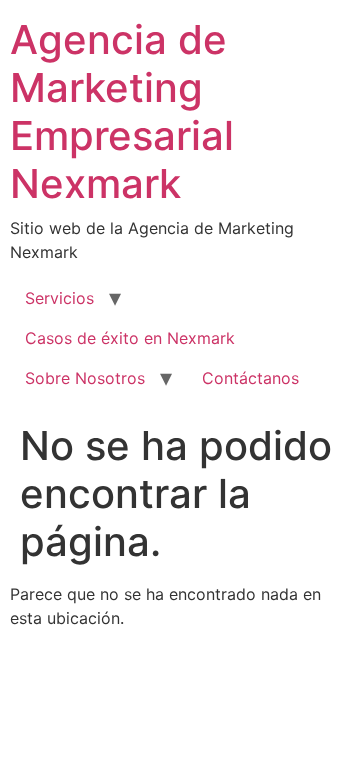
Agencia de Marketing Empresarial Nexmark (122, 111)
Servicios (59, 298)
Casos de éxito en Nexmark (130, 338)
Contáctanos (250, 378)
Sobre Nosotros (85, 378)
